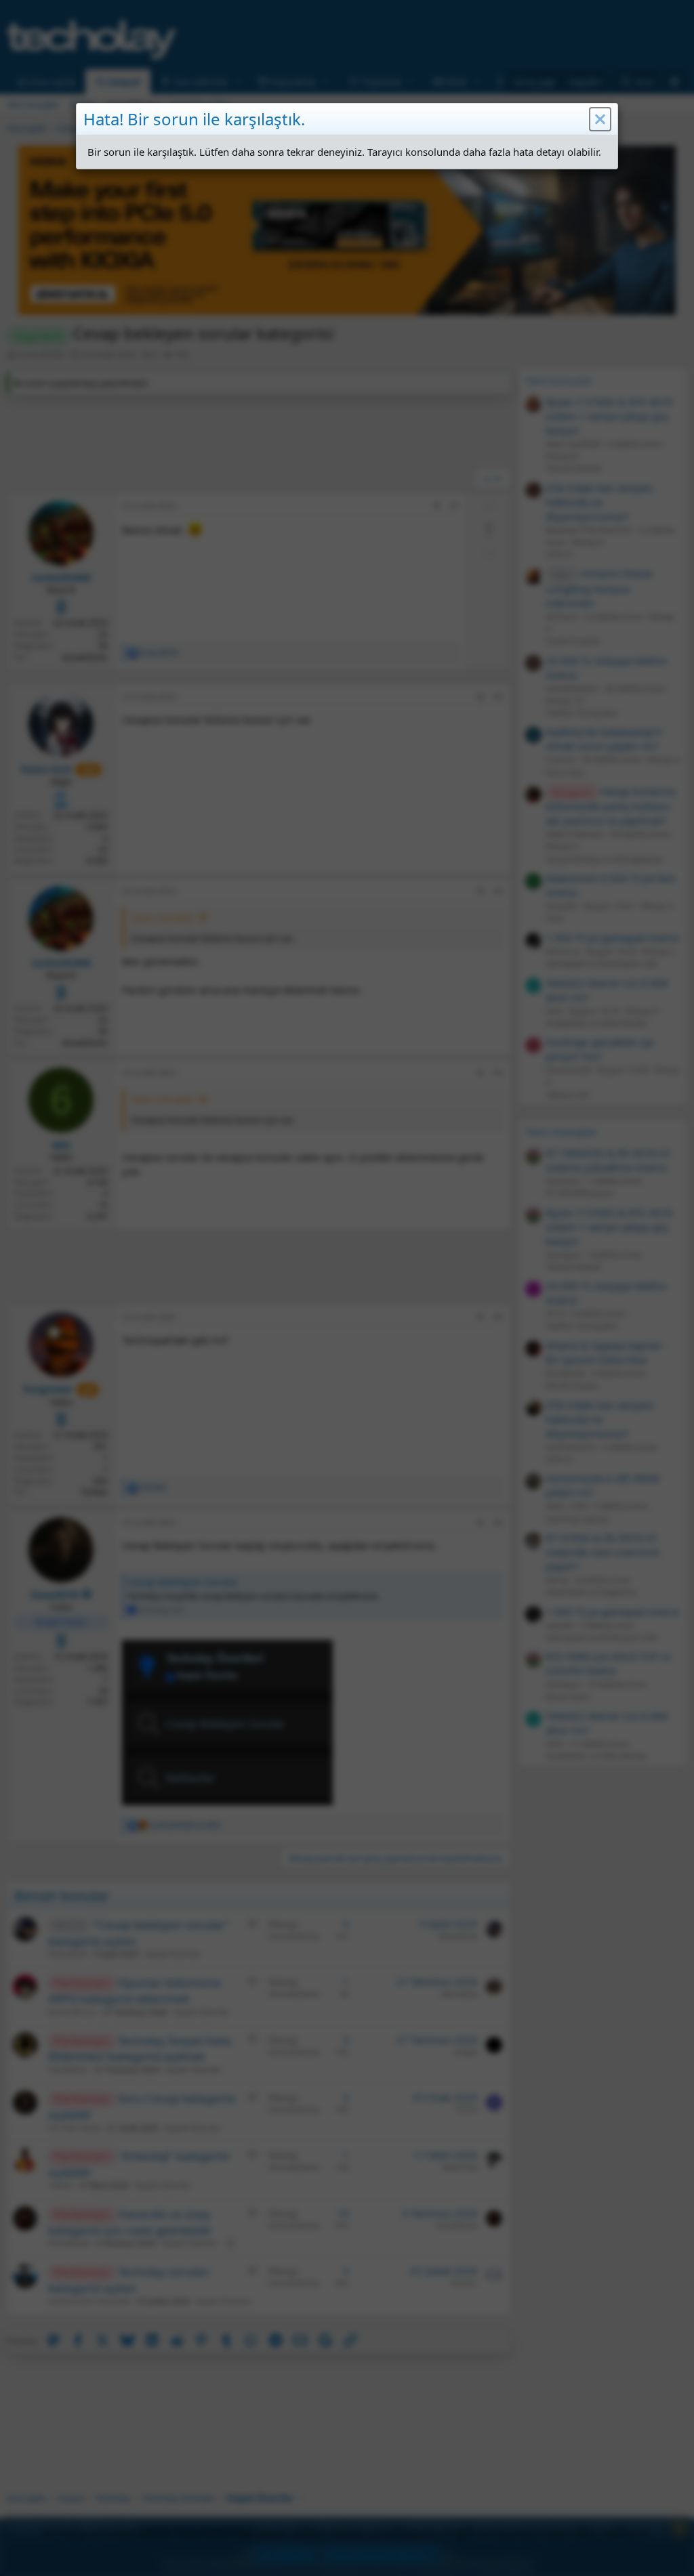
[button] (600, 119)
